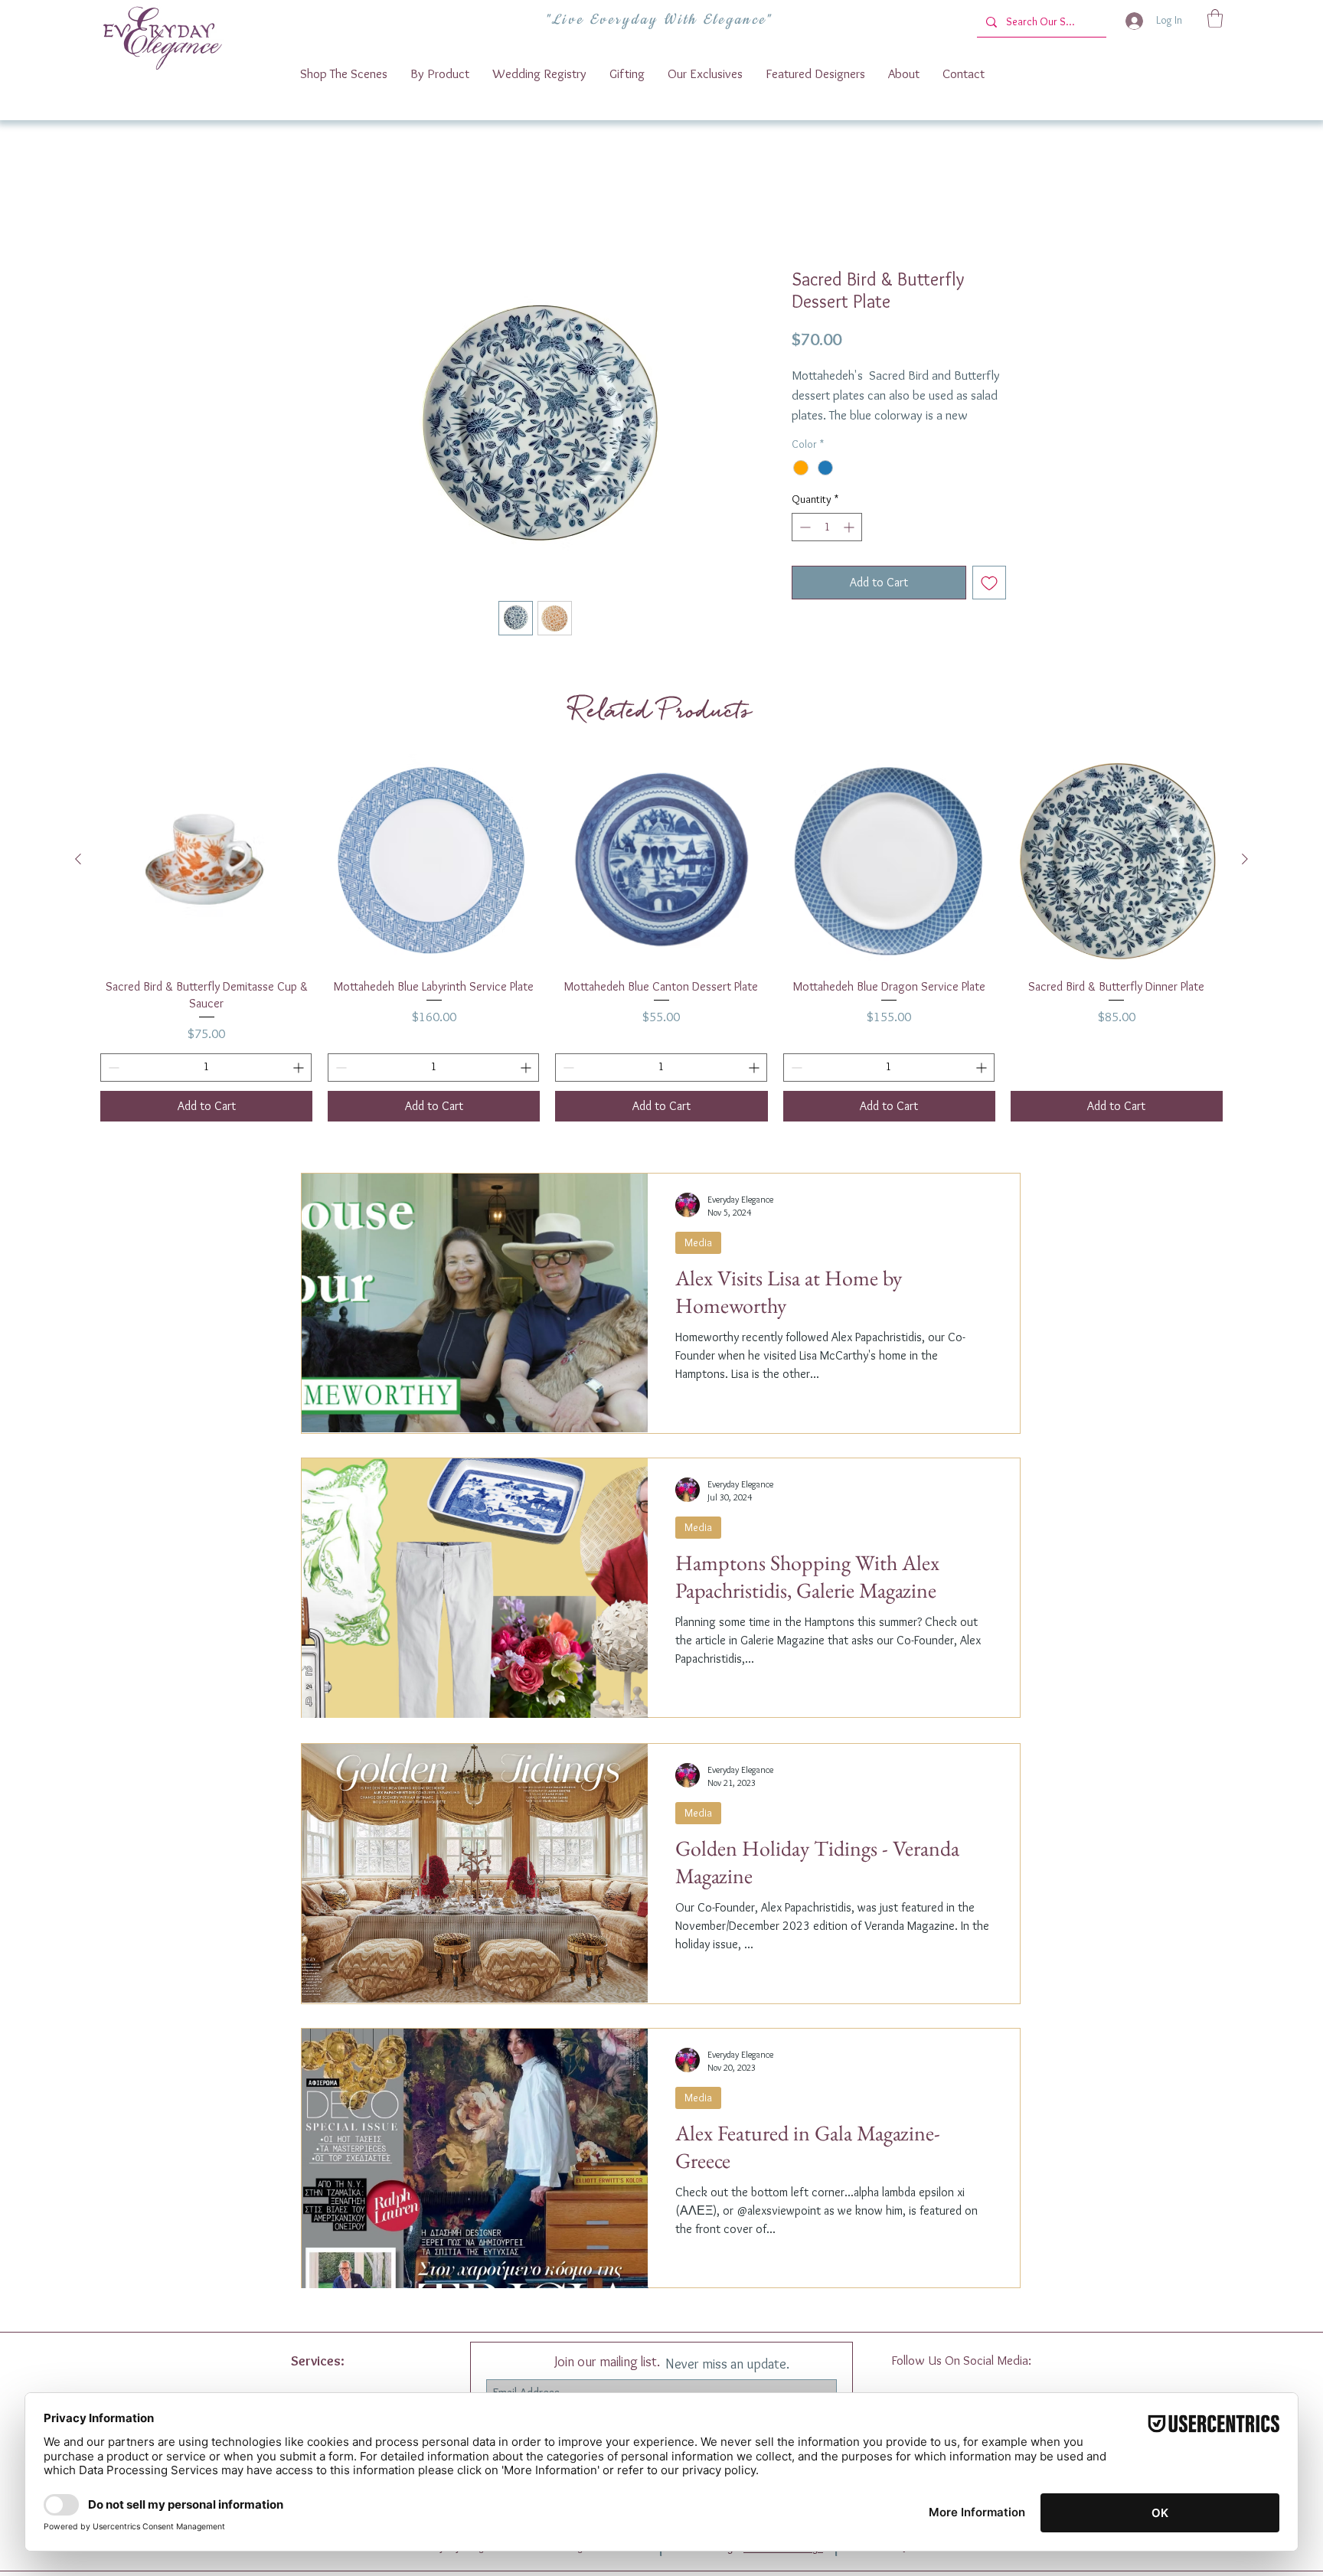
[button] (1215, 18)
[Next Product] (1245, 878)
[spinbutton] (827, 547)
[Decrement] (804, 547)
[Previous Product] (78, 878)
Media (698, 1262)
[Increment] (850, 547)
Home (331, 215)
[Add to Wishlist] (989, 602)
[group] (661, 957)
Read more (816, 436)
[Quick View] (206, 879)
